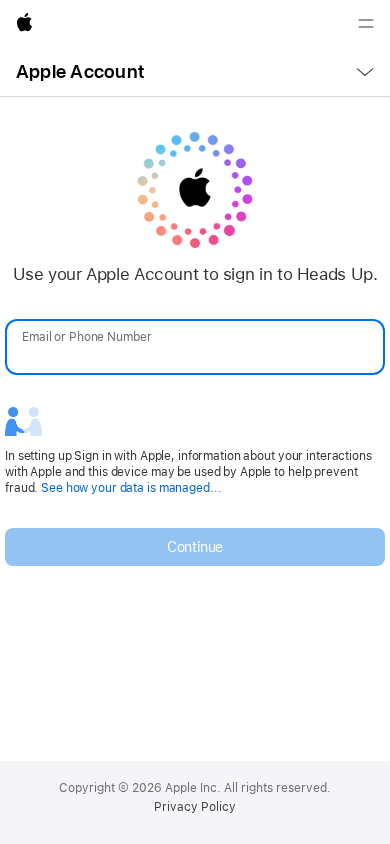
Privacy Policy (195, 807)
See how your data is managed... (131, 488)
